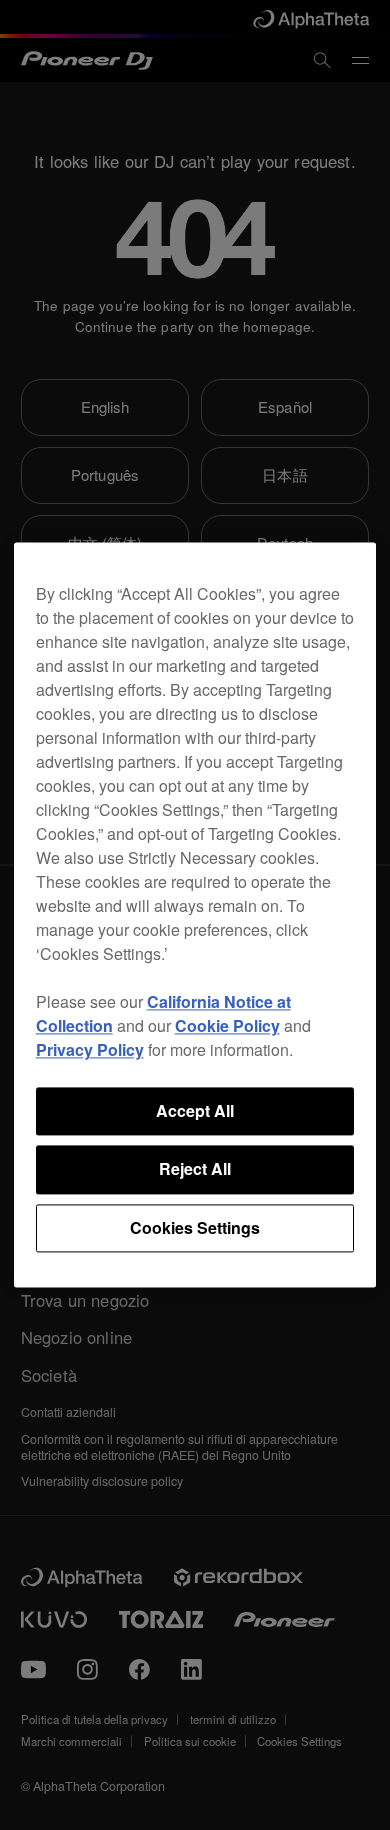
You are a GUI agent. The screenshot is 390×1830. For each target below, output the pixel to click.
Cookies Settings (195, 1227)
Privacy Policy (90, 1049)
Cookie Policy (227, 1025)
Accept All (195, 1110)
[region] (195, 914)
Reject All (195, 1169)
